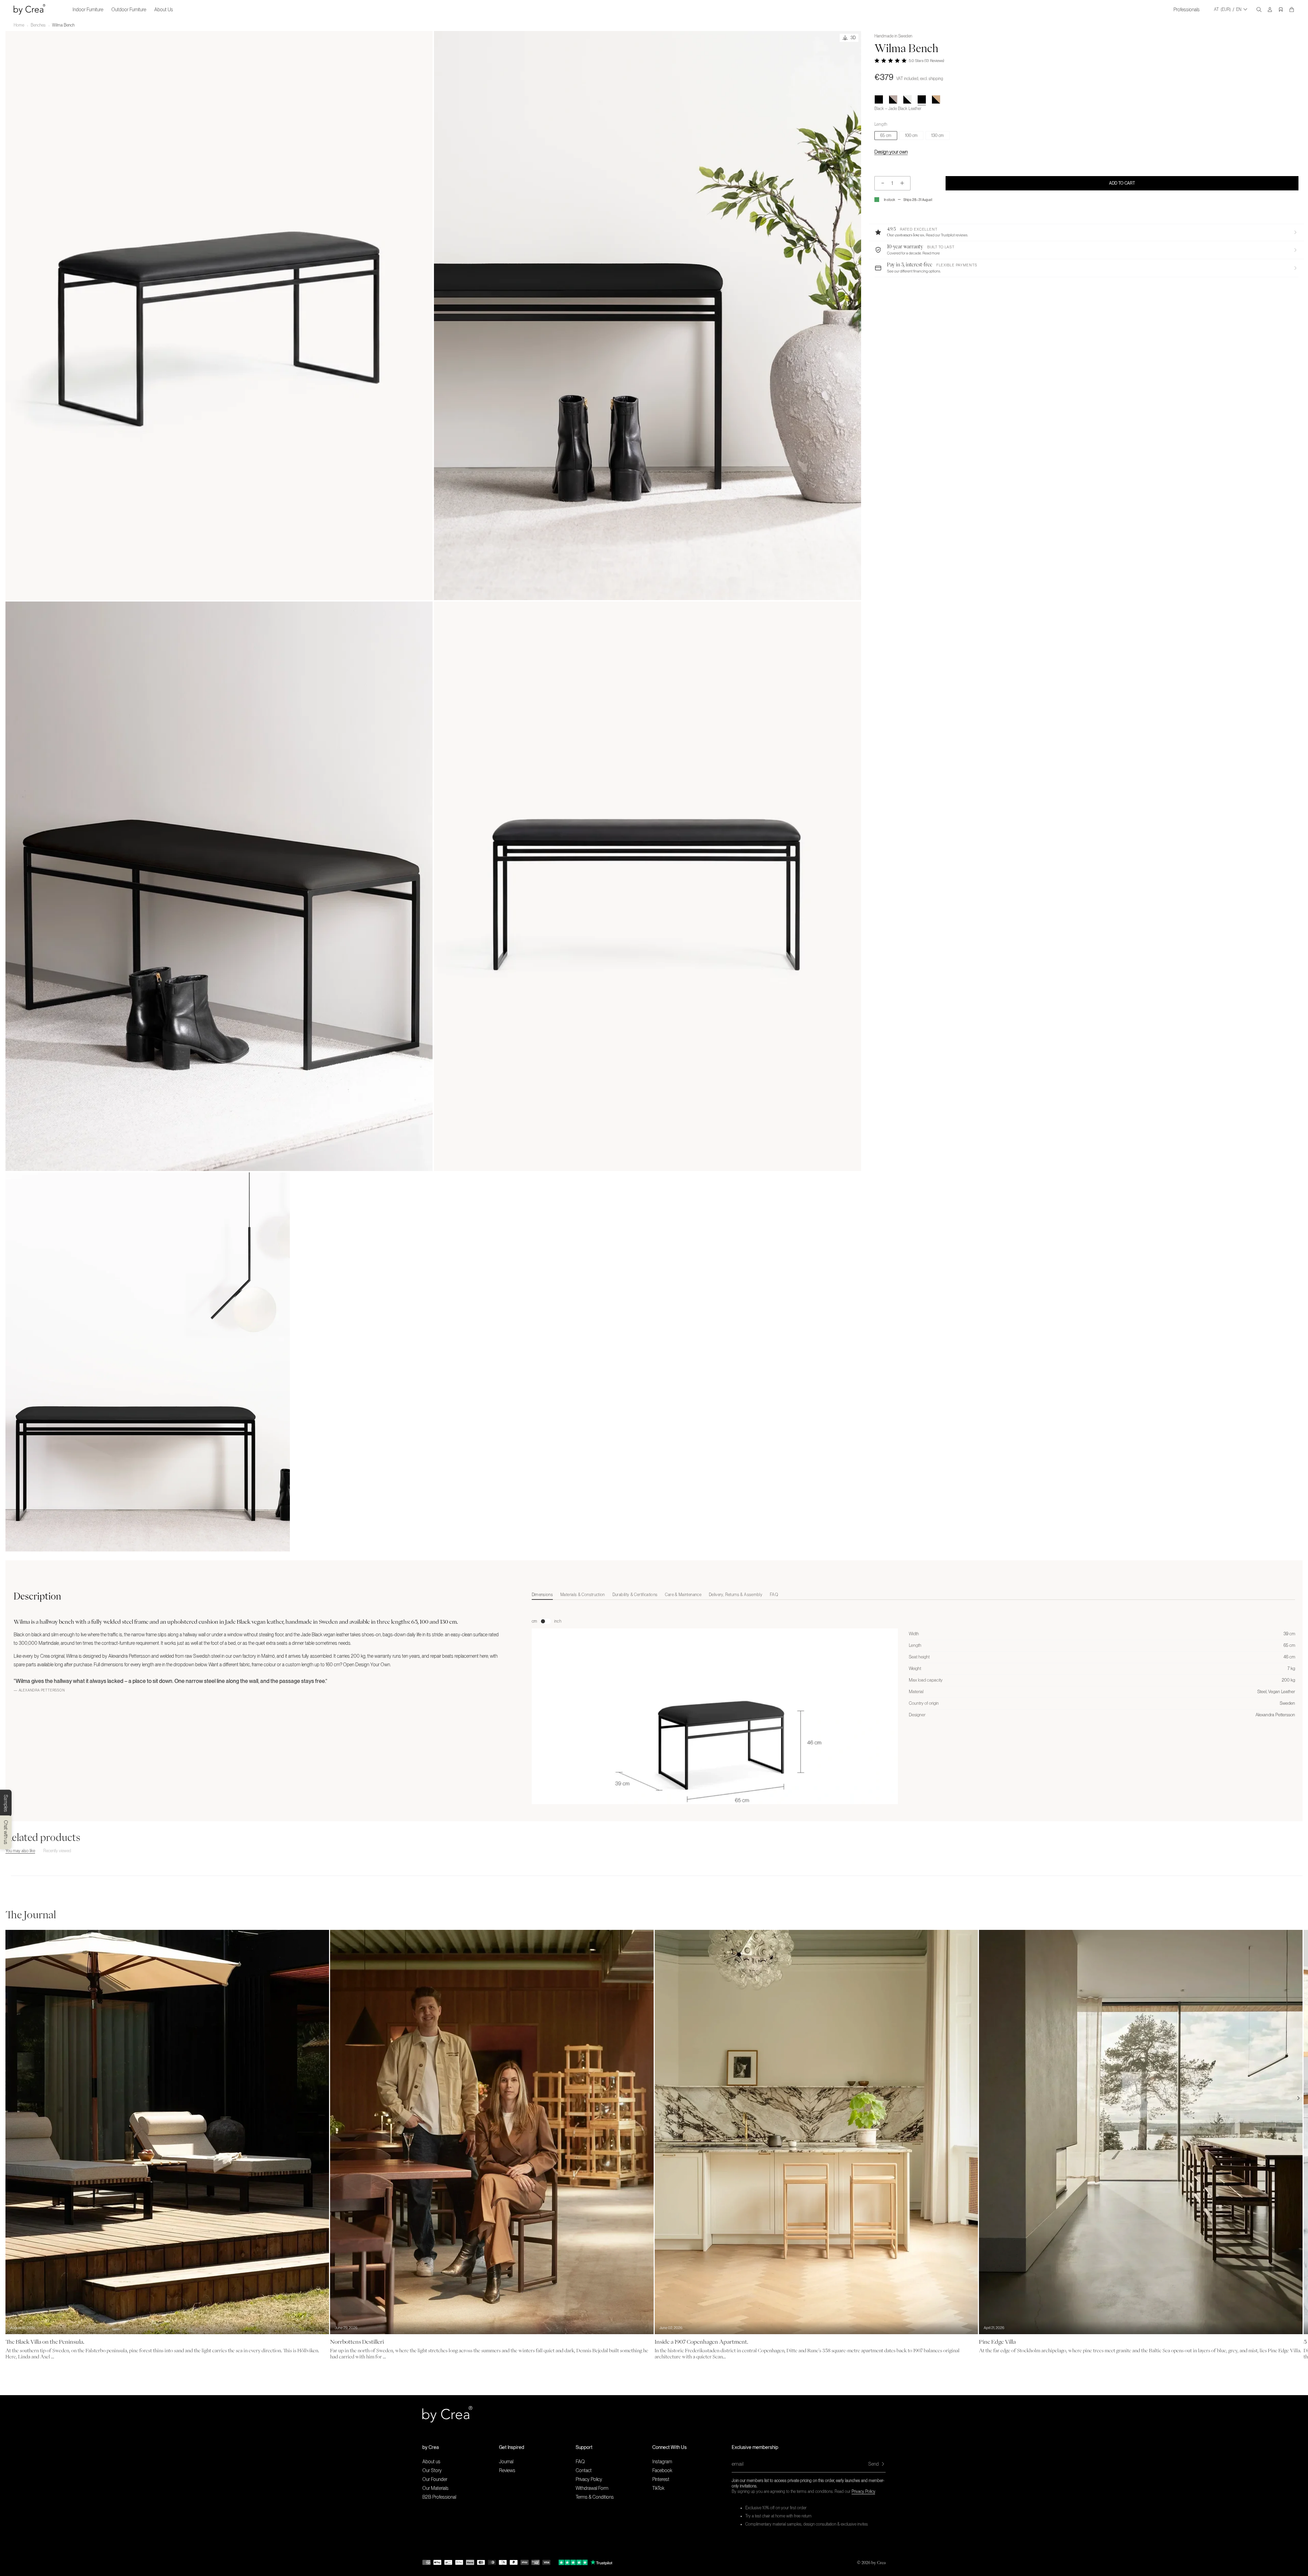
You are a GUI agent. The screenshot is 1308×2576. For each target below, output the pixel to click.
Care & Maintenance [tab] (683, 1595)
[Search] (1259, 10)
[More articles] (1298, 2098)
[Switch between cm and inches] (546, 1621)
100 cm (911, 136)
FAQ (580, 2462)
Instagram (662, 2462)
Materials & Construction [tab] (583, 1595)
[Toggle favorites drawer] (1281, 10)
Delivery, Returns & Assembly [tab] (736, 1595)
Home (19, 25)
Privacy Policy (863, 2492)
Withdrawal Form (592, 2488)
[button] (1086, 232)
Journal (506, 2462)
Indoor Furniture (88, 10)
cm (534, 1621)
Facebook (662, 2470)
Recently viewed (57, 1851)
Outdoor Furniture (129, 10)
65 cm (886, 136)
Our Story (432, 2470)
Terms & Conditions (595, 2497)
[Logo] (29, 9)
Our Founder (435, 2479)
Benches (38, 25)
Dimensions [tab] (542, 1595)
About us (431, 2462)
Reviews (507, 2470)
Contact (584, 2470)
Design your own (891, 152)
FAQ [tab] (774, 1595)
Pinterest (661, 2479)
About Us (164, 10)
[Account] (1270, 10)
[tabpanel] (914, 1729)
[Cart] (1292, 10)
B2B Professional (439, 2497)
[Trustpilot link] (573, 2562)
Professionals (1187, 10)
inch (558, 1621)
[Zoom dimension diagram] (715, 1743)
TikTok (658, 2488)
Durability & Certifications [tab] (635, 1595)
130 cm (938, 136)
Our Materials (435, 2488)
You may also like (20, 1851)
